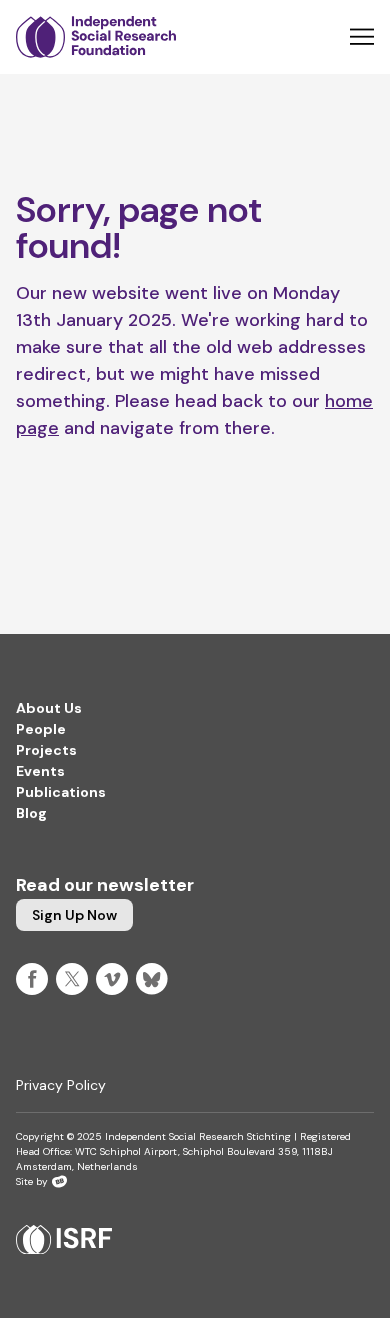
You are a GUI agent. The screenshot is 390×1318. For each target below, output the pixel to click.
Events (40, 771)
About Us (49, 708)
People (41, 729)
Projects (46, 750)
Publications (61, 792)
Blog (31, 813)
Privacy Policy (61, 1085)
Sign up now (74, 915)
